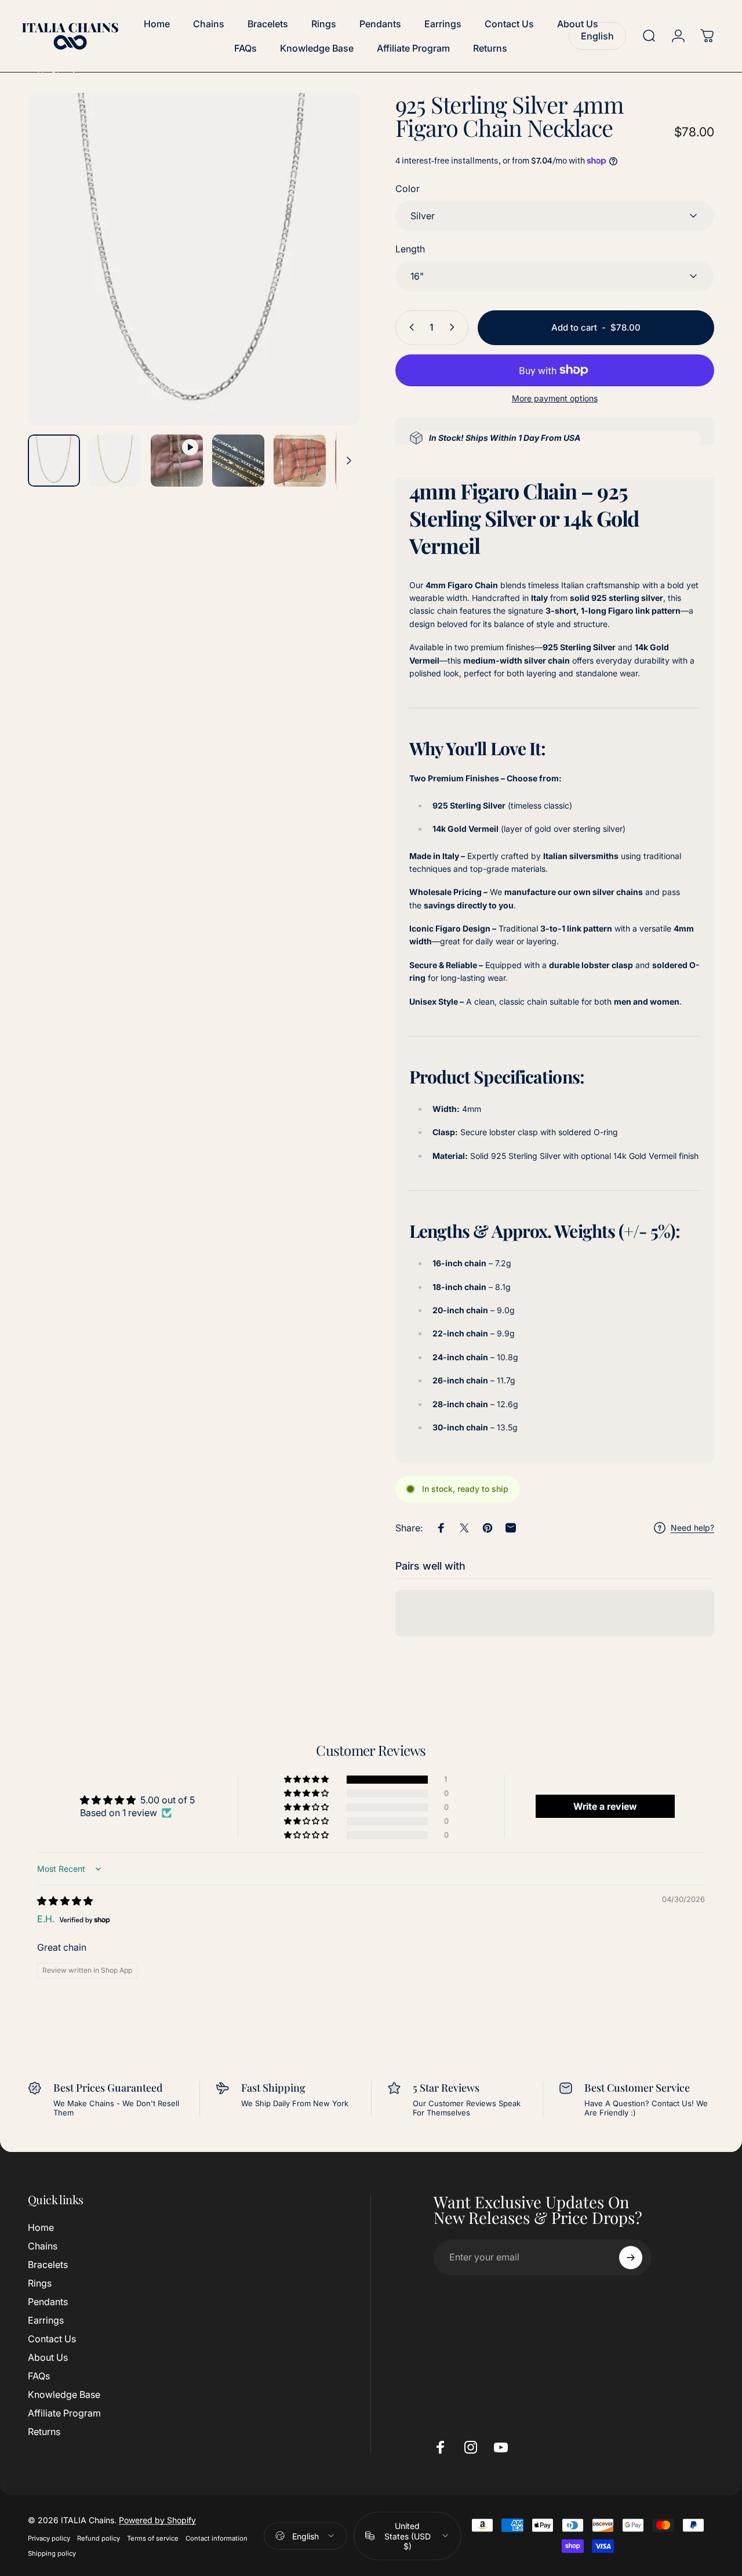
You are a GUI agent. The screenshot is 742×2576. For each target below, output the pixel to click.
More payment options (555, 398)
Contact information (217, 2538)
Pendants (48, 2302)
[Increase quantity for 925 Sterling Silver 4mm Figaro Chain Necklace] (454, 327)
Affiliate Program (64, 2414)
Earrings (46, 2320)
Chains (43, 2246)
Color (408, 188)
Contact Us (52, 2339)
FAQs (39, 2376)
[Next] (330, 278)
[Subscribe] (631, 2258)
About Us (48, 2358)
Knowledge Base (64, 2395)
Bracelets (48, 2265)
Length (410, 248)
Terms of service (153, 2538)
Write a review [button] (605, 1806)
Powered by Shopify (157, 2519)
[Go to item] (54, 461)
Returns (44, 2432)
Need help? (692, 1528)
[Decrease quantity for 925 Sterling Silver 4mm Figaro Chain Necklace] (409, 327)
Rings (40, 2283)
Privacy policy (49, 2538)
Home (41, 2227)
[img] (65, 1901)
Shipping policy (52, 2553)
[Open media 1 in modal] (194, 259)
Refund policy (99, 2538)
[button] (307, 1780)
